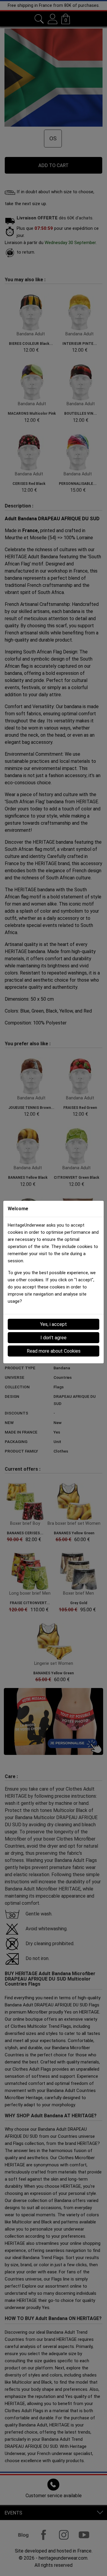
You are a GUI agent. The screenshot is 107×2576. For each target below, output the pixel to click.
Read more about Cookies (54, 1351)
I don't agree (53, 1338)
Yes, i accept (53, 1324)
